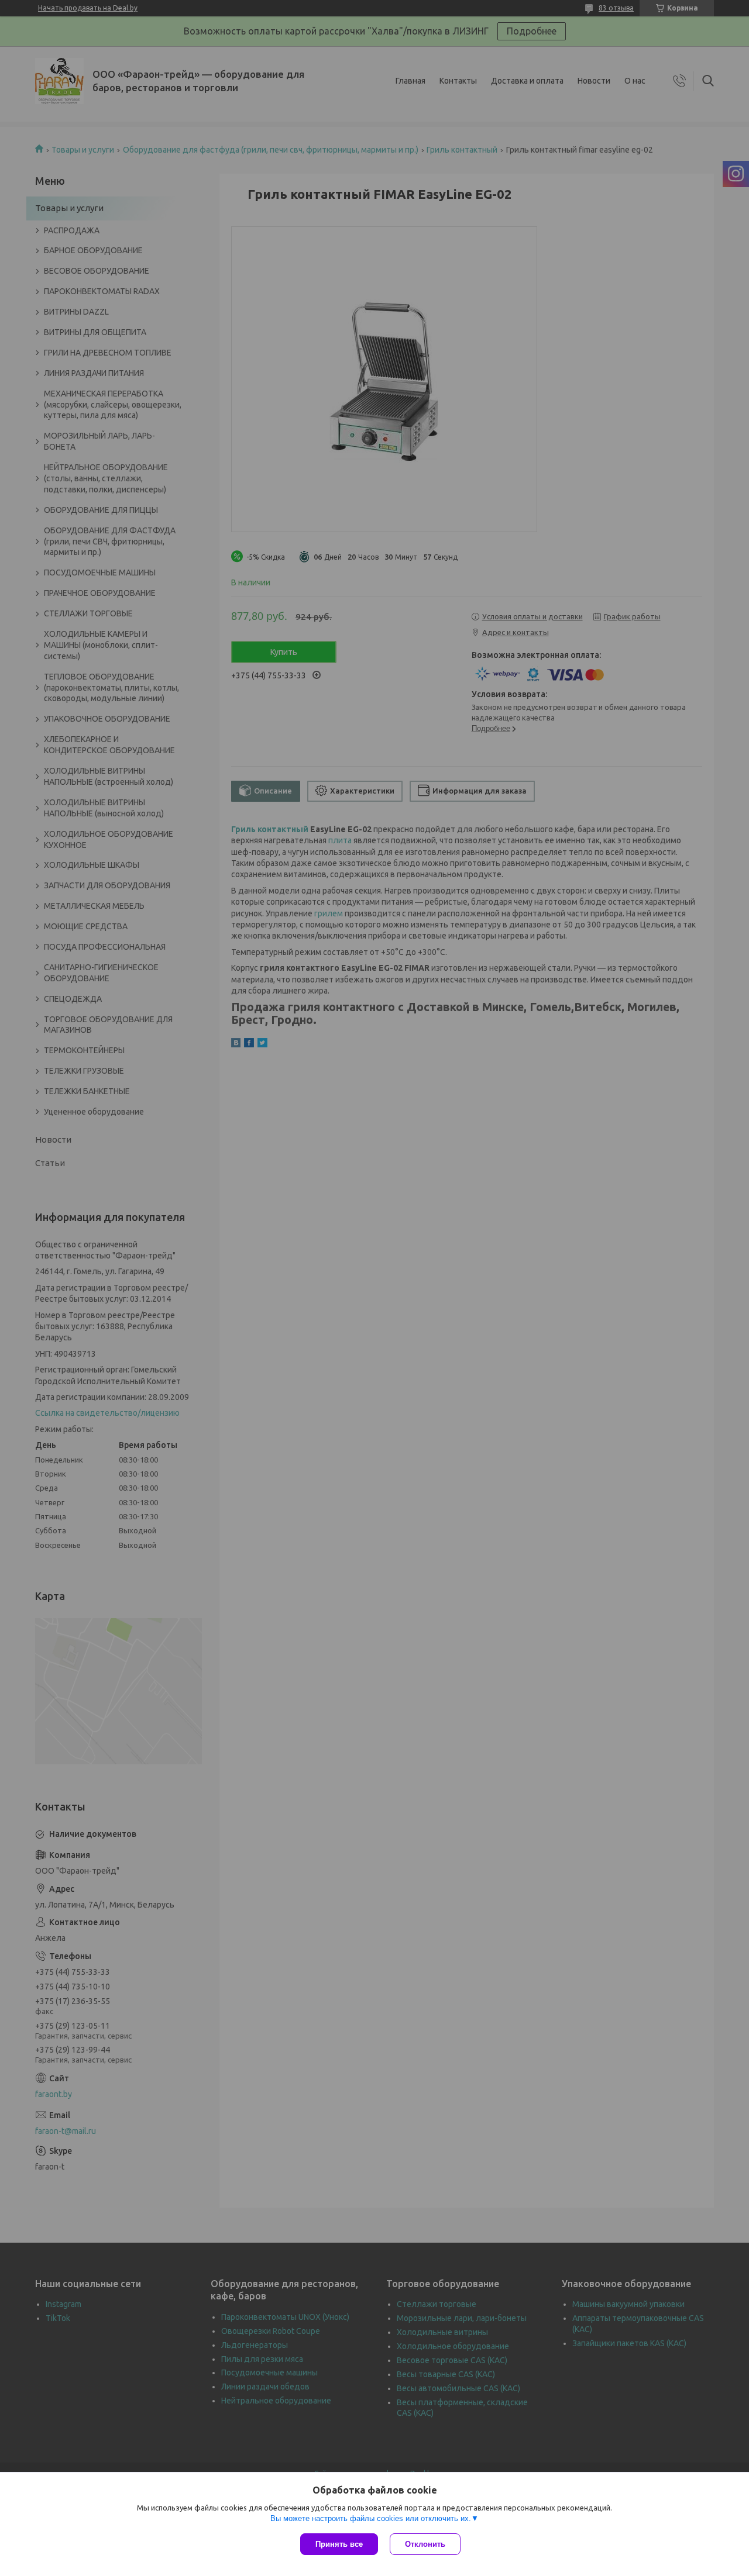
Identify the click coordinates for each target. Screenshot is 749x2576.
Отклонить (425, 2544)
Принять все (339, 2544)
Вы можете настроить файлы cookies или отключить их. (371, 2518)
